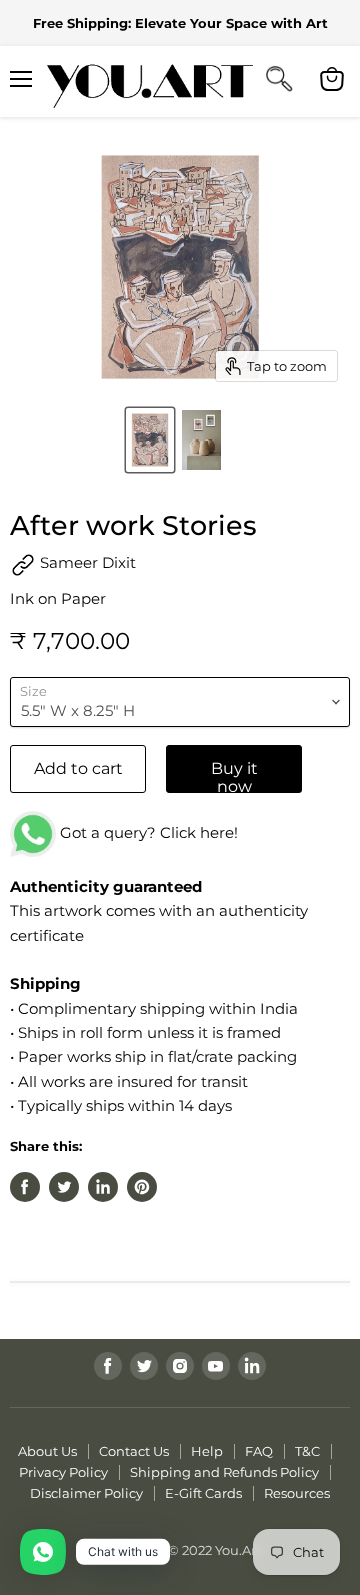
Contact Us (134, 1451)
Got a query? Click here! (147, 832)
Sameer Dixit (86, 562)
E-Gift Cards (203, 1493)
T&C (307, 1451)
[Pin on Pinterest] (142, 1187)
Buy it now (234, 776)
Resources (297, 1493)
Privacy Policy (63, 1472)
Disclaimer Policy (86, 1493)
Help (207, 1451)
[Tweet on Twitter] (64, 1187)
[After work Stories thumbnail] (150, 440)
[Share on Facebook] (25, 1187)
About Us (47, 1451)
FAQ (259, 1451)
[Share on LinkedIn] (103, 1187)
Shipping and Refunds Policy (224, 1472)
